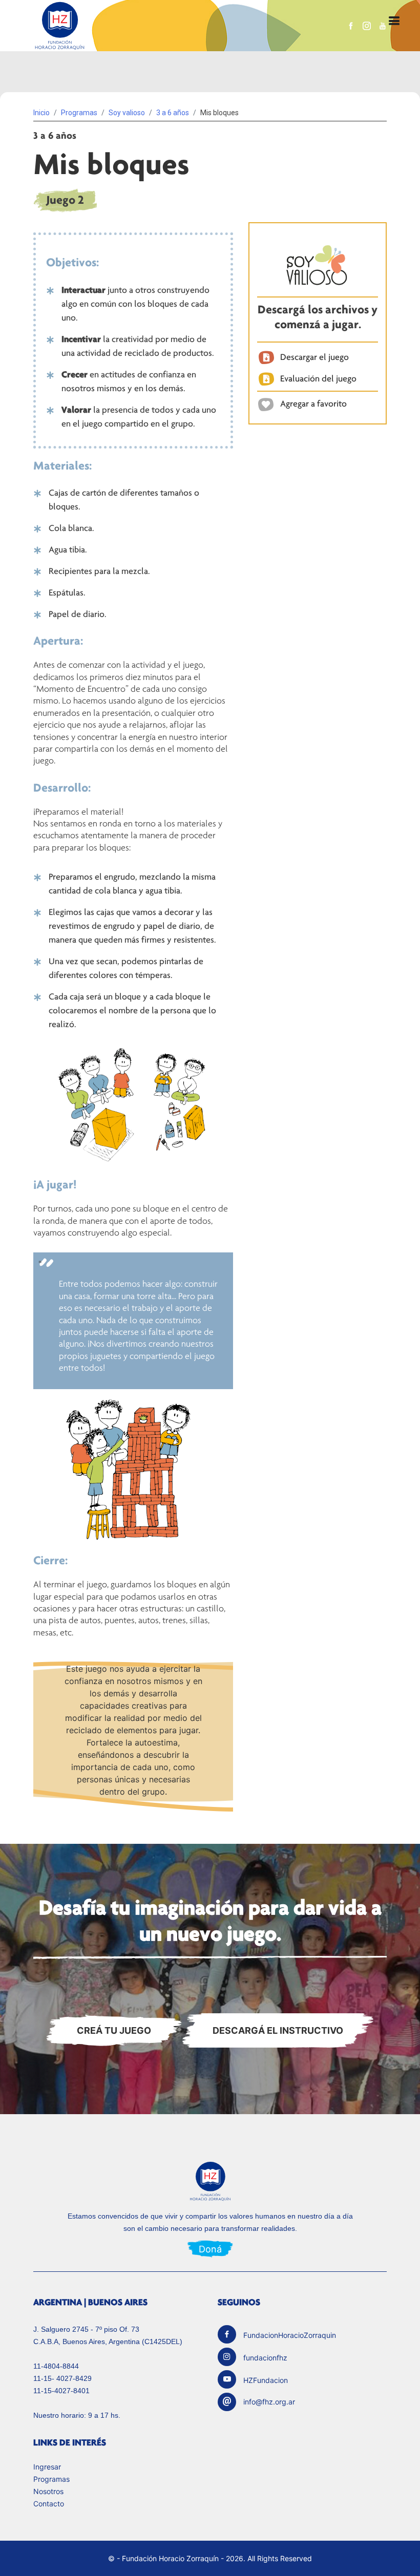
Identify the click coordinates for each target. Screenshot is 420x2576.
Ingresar (47, 2467)
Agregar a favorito (313, 403)
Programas (51, 2479)
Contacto (49, 2504)
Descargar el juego (314, 357)
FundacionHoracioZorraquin (290, 2335)
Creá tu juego (114, 2030)
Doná (210, 2249)
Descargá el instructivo (278, 2030)
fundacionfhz (265, 2358)
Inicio (41, 113)
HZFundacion (266, 2380)
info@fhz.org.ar (269, 2402)
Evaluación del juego (318, 378)
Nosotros (48, 2492)
